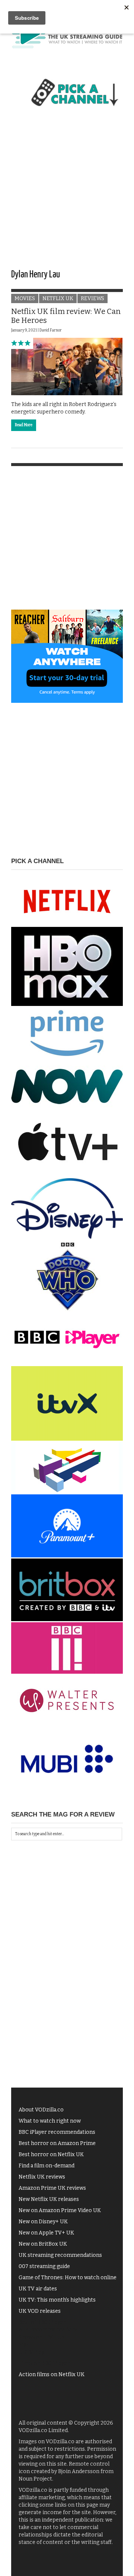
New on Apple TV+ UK (46, 2233)
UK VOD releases (40, 2311)
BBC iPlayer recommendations (57, 2132)
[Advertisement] (67, 195)
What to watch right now (50, 2121)
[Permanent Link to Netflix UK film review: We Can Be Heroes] (67, 366)
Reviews (92, 298)
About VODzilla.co (41, 2110)
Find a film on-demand (47, 2166)
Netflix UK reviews (42, 2177)
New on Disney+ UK (43, 2222)
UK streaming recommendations (60, 2255)
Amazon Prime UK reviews (52, 2188)
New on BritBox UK (43, 2244)
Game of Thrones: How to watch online (68, 2278)
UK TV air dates (38, 2289)
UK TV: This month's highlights (57, 2300)
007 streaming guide (44, 2266)
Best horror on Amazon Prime (57, 2143)
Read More (24, 425)
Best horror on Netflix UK (51, 2154)
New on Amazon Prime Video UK (60, 2210)
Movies (25, 298)
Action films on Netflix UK (52, 2374)
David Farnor (51, 330)
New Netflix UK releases (49, 2199)
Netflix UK (58, 298)
